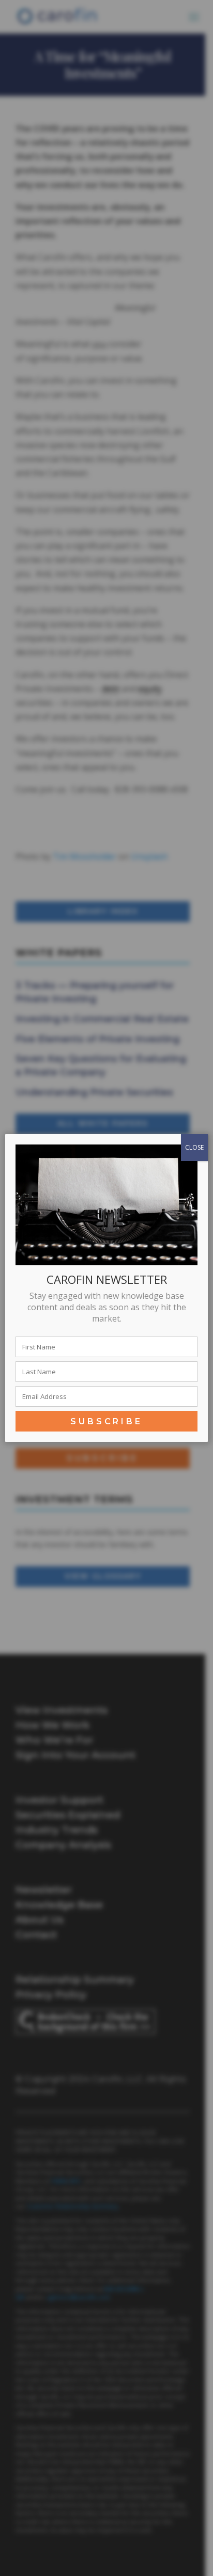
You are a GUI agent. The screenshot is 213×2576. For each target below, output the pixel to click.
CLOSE (194, 1147)
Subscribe (106, 1421)
